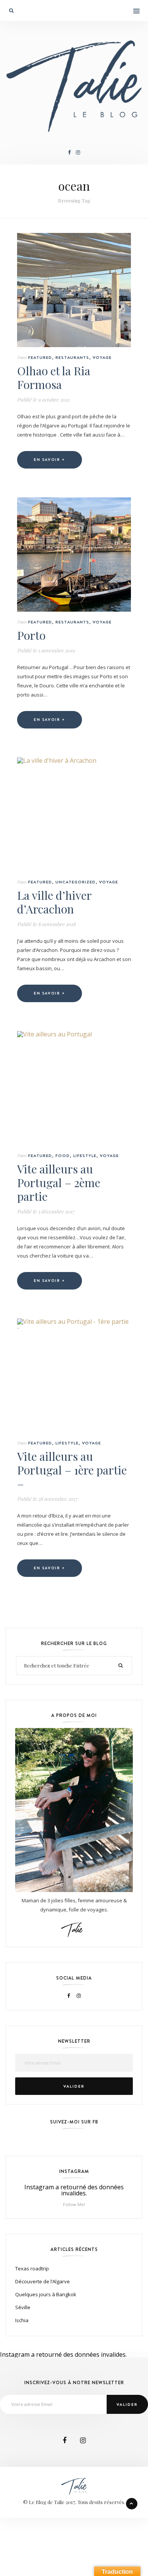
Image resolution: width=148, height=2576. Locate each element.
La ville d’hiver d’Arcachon (54, 902)
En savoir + (50, 460)
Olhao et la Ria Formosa (54, 378)
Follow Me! (74, 2204)
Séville (23, 2307)
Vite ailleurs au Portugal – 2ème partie (59, 1183)
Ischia (22, 2320)
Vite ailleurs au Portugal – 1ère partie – (72, 1470)
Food (63, 1156)
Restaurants (72, 357)
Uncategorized (76, 882)
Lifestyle (85, 1156)
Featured (40, 357)
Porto (31, 635)
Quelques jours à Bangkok (46, 2294)
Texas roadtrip (32, 2268)
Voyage (102, 357)
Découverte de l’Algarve (43, 2281)
